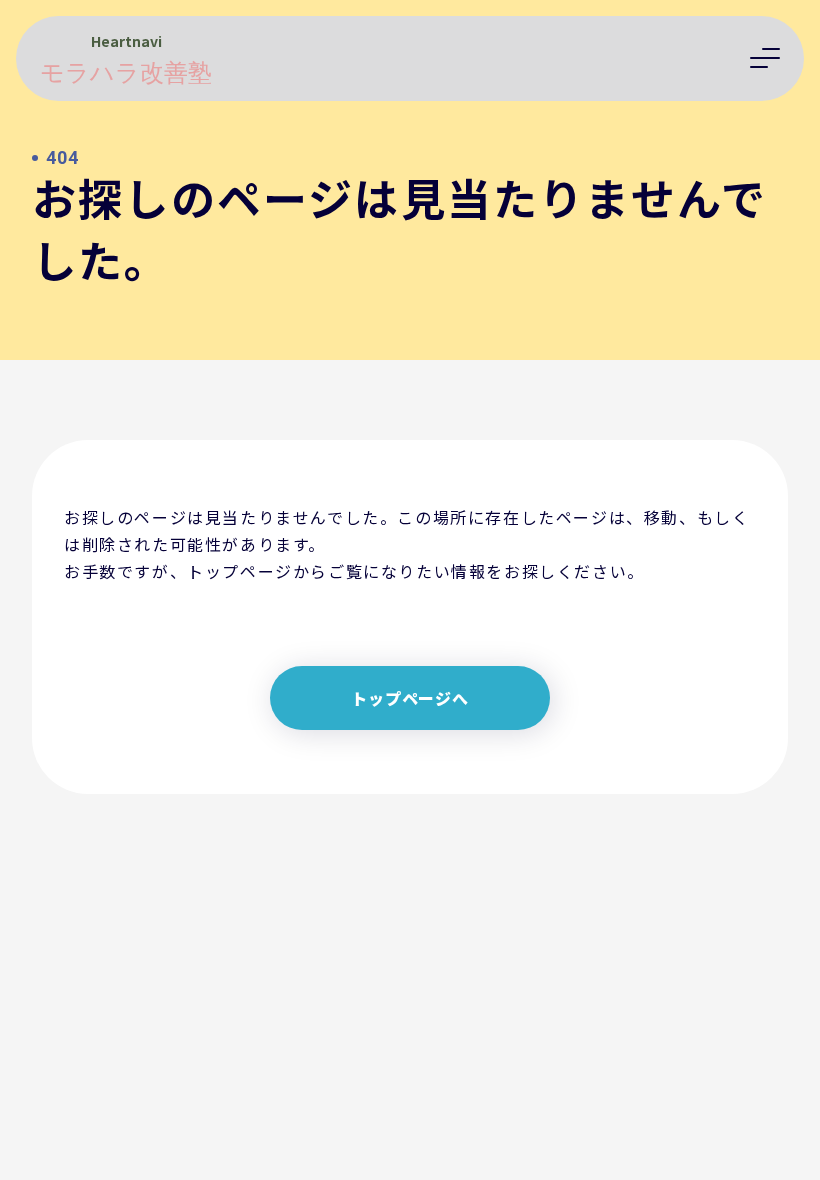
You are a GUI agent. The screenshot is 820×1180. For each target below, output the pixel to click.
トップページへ (410, 698)
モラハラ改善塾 (126, 73)
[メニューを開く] (765, 58)
